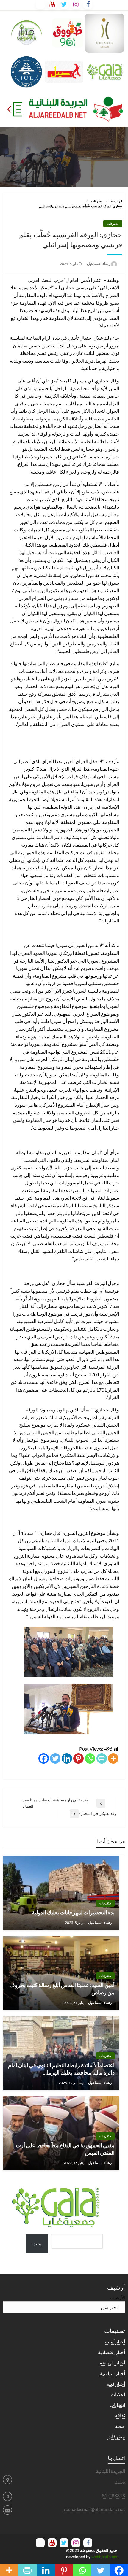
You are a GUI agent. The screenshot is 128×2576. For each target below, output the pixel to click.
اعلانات (118, 2394)
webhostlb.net (104, 2557)
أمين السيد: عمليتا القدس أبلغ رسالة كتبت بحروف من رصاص (62, 1989)
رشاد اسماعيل (98, 263)
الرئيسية (117, 201)
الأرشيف (118, 2298)
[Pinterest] (78, 1758)
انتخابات (117, 2405)
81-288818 (113, 2495)
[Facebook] (44, 1758)
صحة (120, 2426)
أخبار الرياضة (112, 2363)
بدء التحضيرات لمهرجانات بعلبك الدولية (73, 1912)
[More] (113, 1758)
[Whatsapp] (90, 1758)
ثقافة (120, 2415)
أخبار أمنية (115, 2341)
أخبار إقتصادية (111, 2352)
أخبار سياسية (112, 2373)
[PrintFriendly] (102, 1758)
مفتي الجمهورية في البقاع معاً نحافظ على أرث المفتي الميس (65, 2149)
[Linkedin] (67, 1758)
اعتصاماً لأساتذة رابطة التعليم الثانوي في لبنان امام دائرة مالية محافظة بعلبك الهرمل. (61, 2069)
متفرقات (97, 201)
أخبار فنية (116, 2384)
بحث (37, 2244)
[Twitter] (55, 1758)
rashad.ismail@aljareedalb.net (95, 2509)
